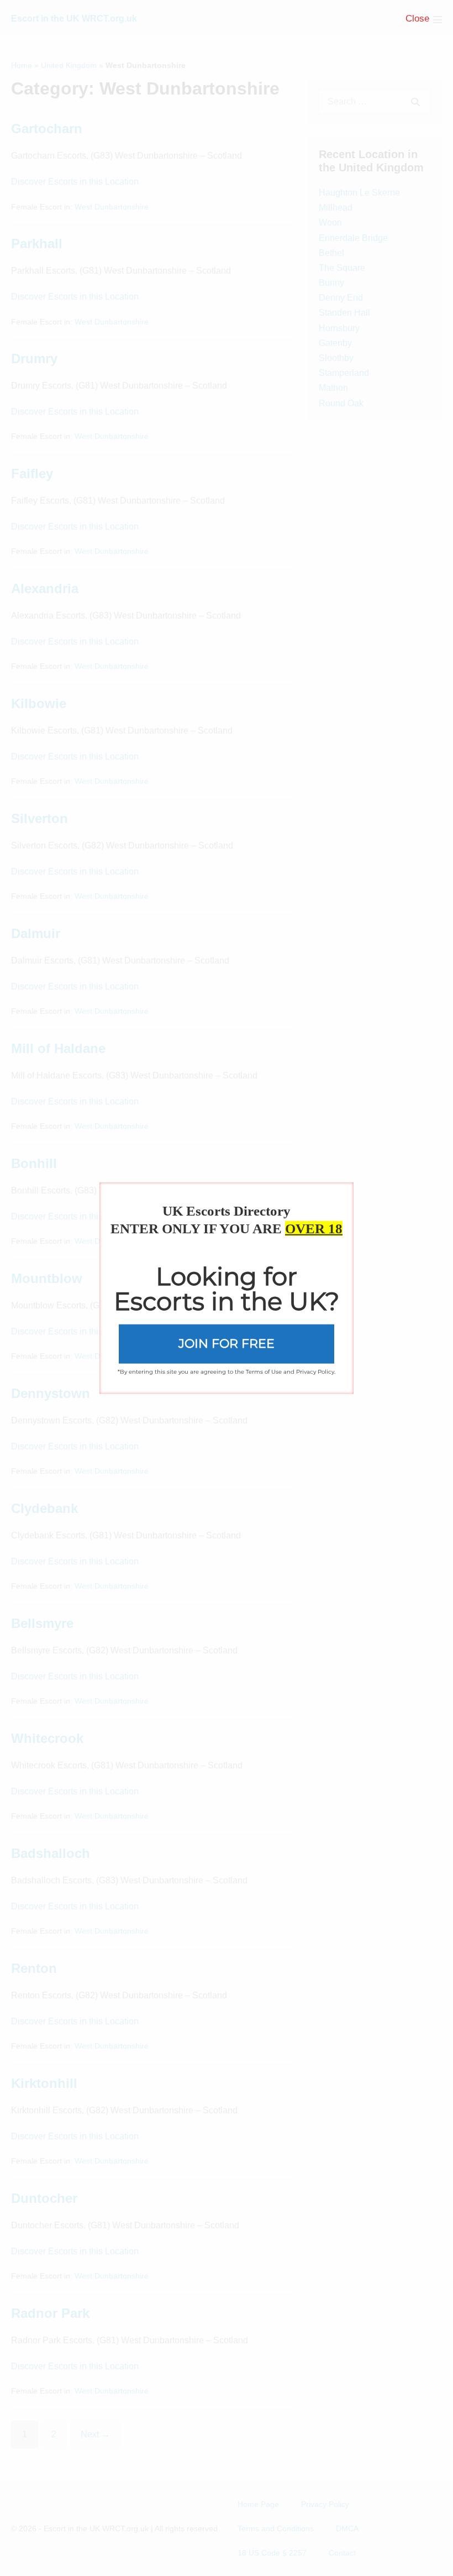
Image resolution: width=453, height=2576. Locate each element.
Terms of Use (264, 1371)
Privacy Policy (315, 1371)
